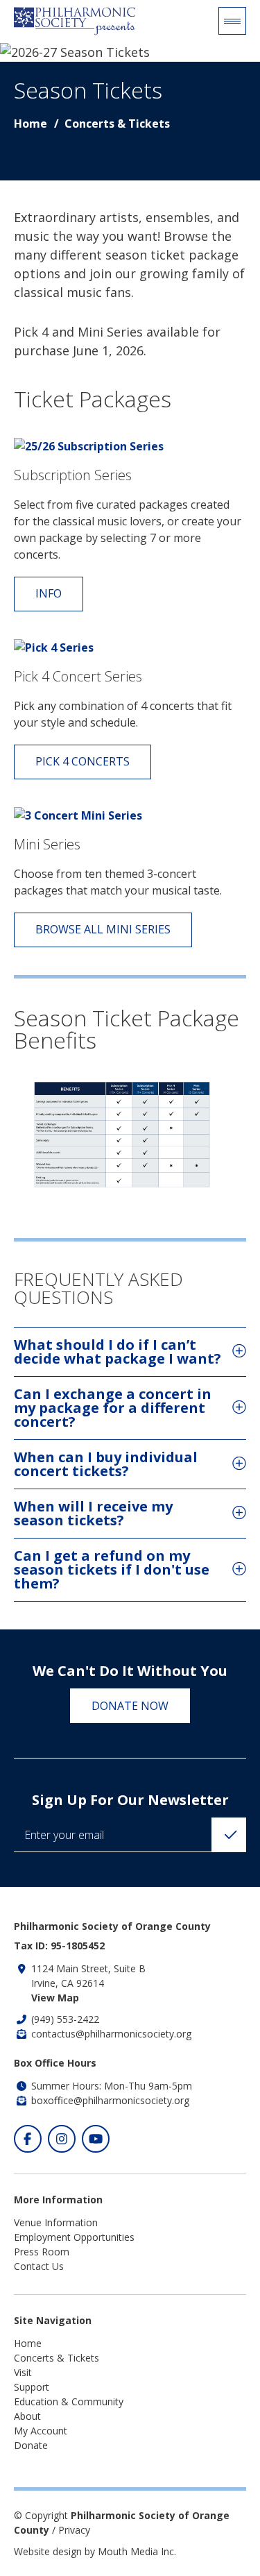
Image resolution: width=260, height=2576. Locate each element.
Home (31, 124)
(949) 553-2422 (65, 2019)
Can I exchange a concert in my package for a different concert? (113, 1408)
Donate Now (130, 1706)
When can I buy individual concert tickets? (106, 1464)
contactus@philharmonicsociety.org (111, 2034)
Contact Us (39, 2266)
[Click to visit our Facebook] (28, 2139)
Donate (31, 2445)
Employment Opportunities (74, 2237)
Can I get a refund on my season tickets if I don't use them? (112, 1569)
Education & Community (69, 2401)
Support (32, 2387)
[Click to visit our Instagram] (62, 2139)
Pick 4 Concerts (83, 761)
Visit (23, 2372)
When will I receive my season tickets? (93, 1513)
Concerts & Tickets (117, 124)
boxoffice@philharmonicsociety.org (110, 2100)
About (27, 2416)
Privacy (74, 2530)
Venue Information (56, 2222)
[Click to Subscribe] (229, 1835)
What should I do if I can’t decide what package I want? (118, 1351)
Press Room (42, 2252)
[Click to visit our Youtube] (96, 2139)
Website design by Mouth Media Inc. (95, 2551)
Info (49, 593)
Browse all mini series (103, 929)
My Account (41, 2431)
